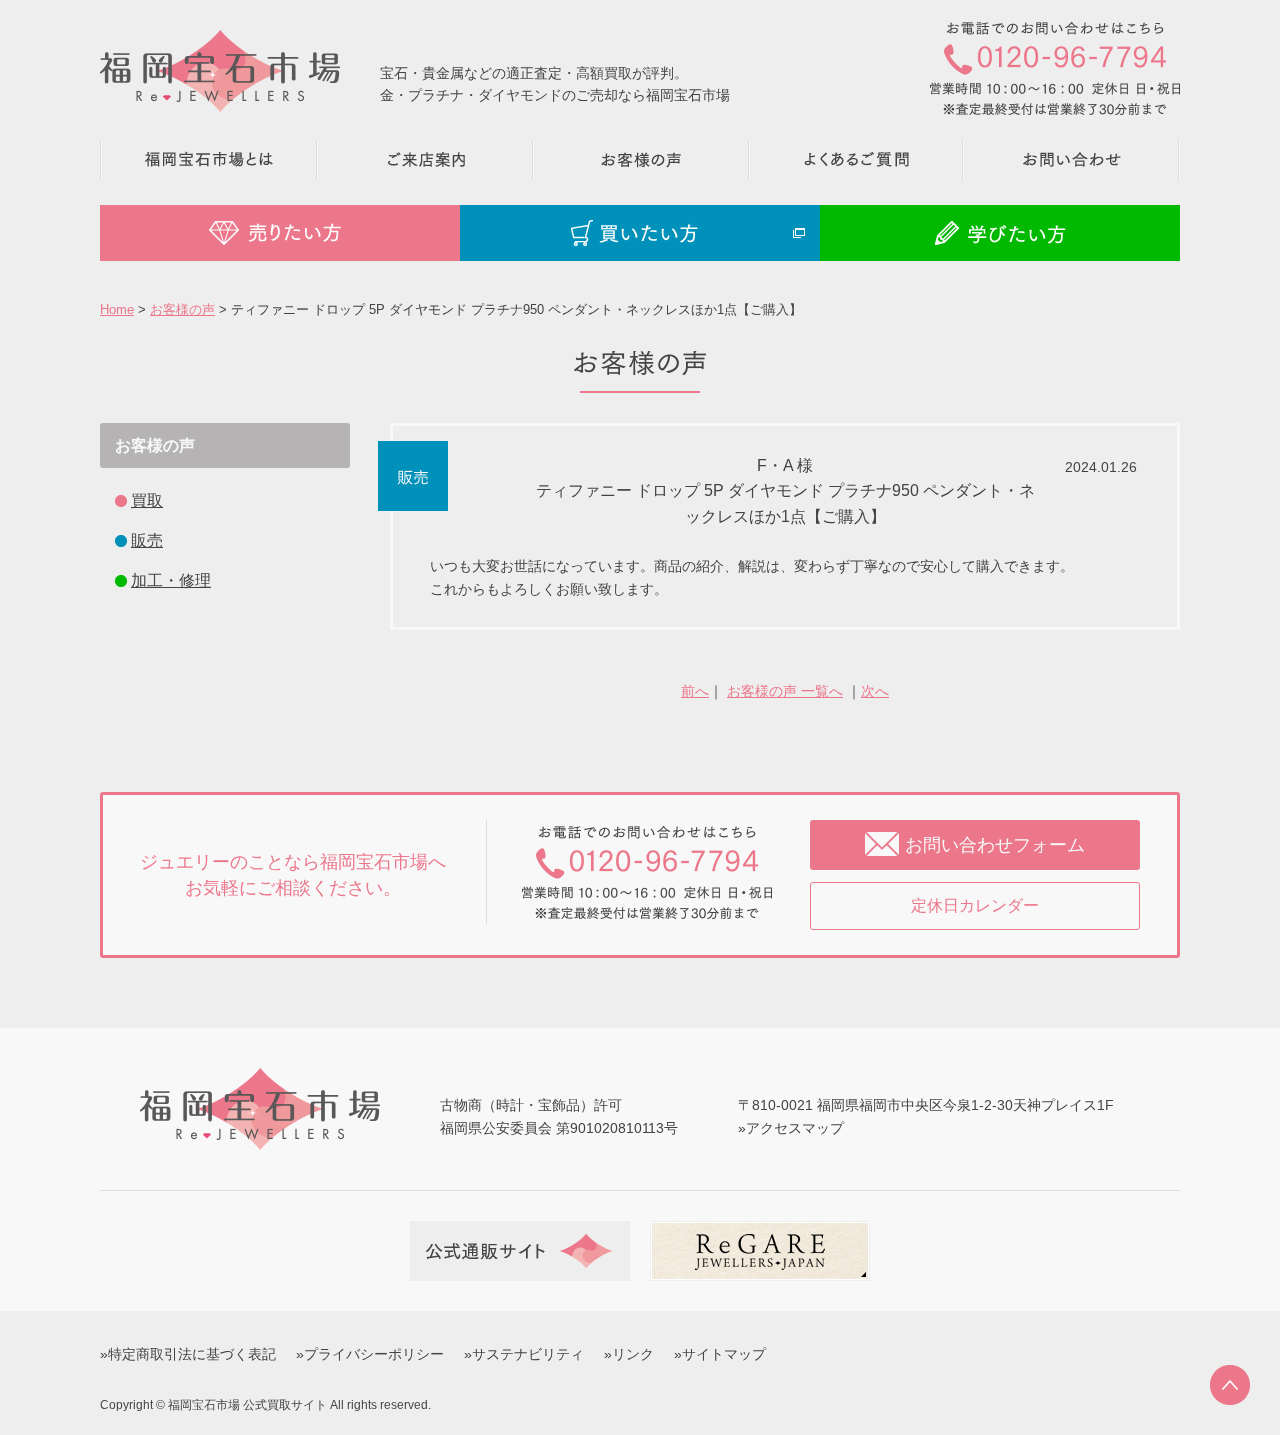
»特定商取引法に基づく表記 (188, 1354)
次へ (875, 691)
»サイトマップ (720, 1354)
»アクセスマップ (791, 1128)
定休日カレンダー (975, 905)
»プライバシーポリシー (370, 1354)
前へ (695, 691)
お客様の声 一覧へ (785, 691)
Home (117, 309)
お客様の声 (182, 309)
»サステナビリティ (524, 1354)
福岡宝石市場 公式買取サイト (247, 1405)
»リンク (629, 1354)
